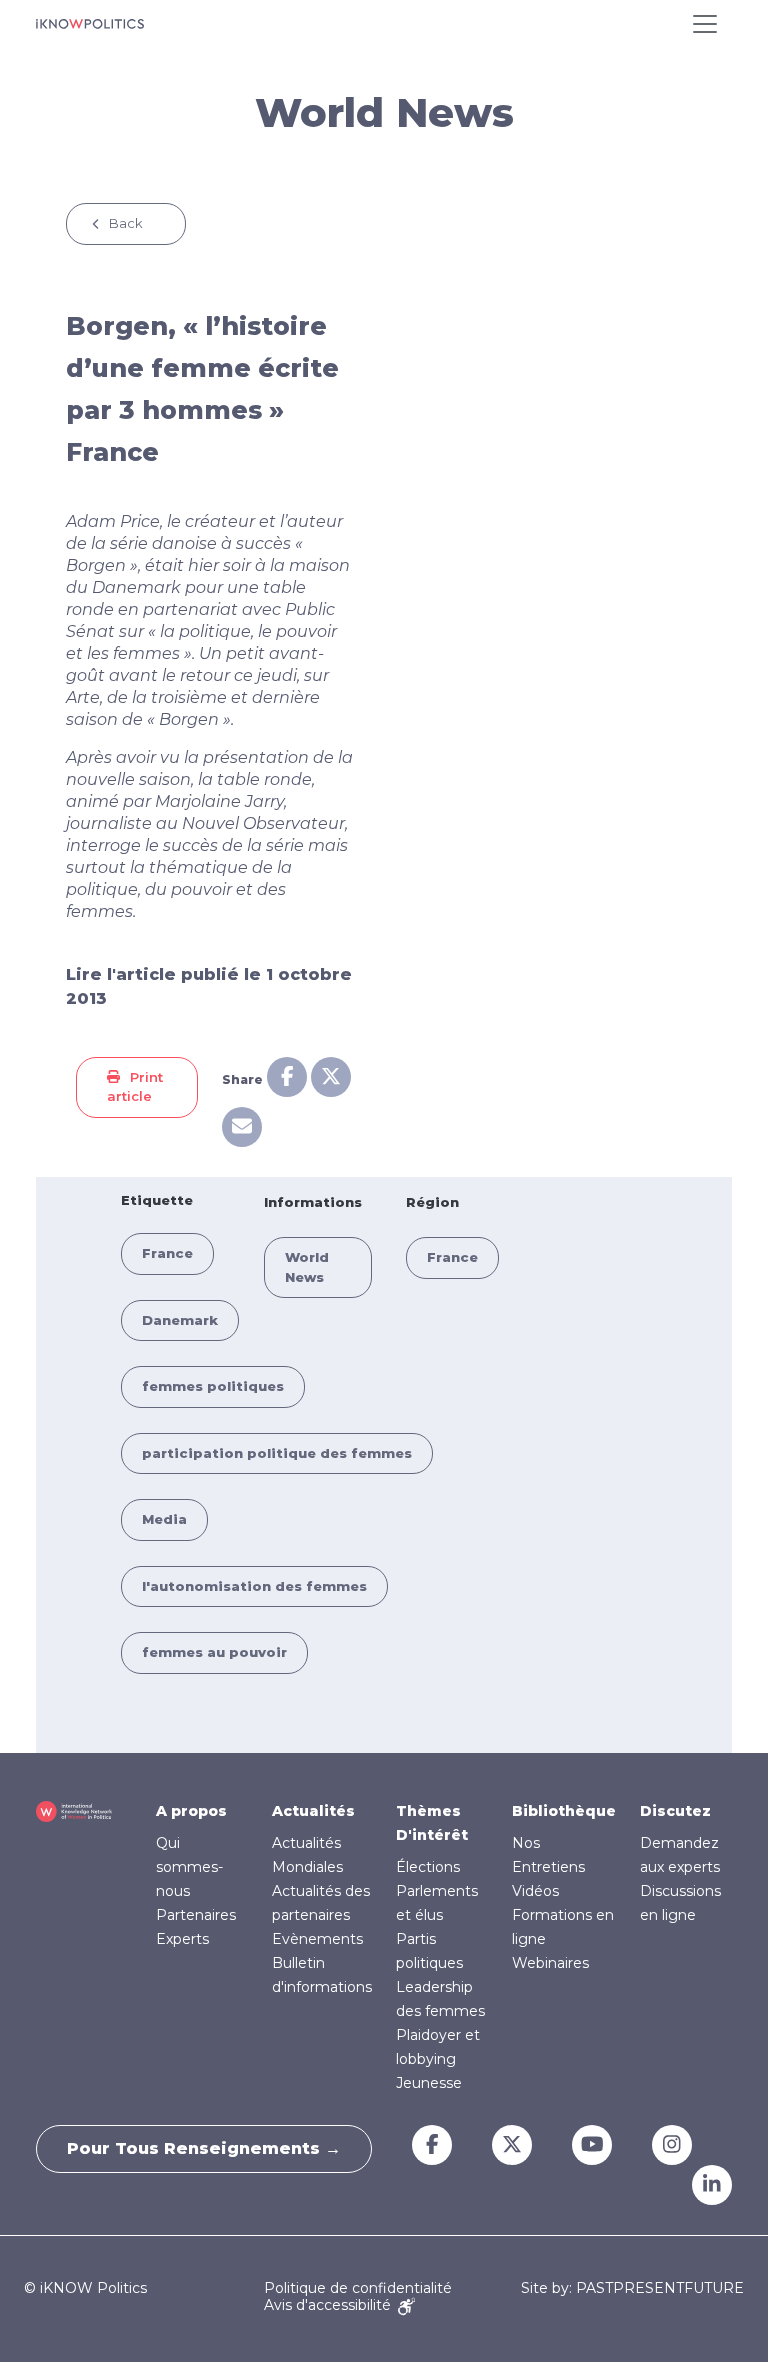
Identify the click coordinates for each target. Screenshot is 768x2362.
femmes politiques (213, 1386)
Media (164, 1519)
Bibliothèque (564, 1811)
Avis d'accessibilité (329, 2305)
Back (126, 223)
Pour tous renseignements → (204, 2148)
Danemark (180, 1320)
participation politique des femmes (277, 1453)
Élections (428, 1867)
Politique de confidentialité (358, 2288)
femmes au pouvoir (214, 1652)
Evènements (317, 1939)
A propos (191, 1811)
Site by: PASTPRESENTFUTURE (632, 2288)
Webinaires (550, 1963)
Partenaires (196, 1915)
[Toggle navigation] (705, 24)
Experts (182, 1939)
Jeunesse (429, 2083)
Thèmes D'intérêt (432, 1823)
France (167, 1253)
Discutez (675, 1811)
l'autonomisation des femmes (254, 1586)
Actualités (313, 1811)
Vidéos (535, 1891)
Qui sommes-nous (189, 1867)
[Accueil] (90, 24)
